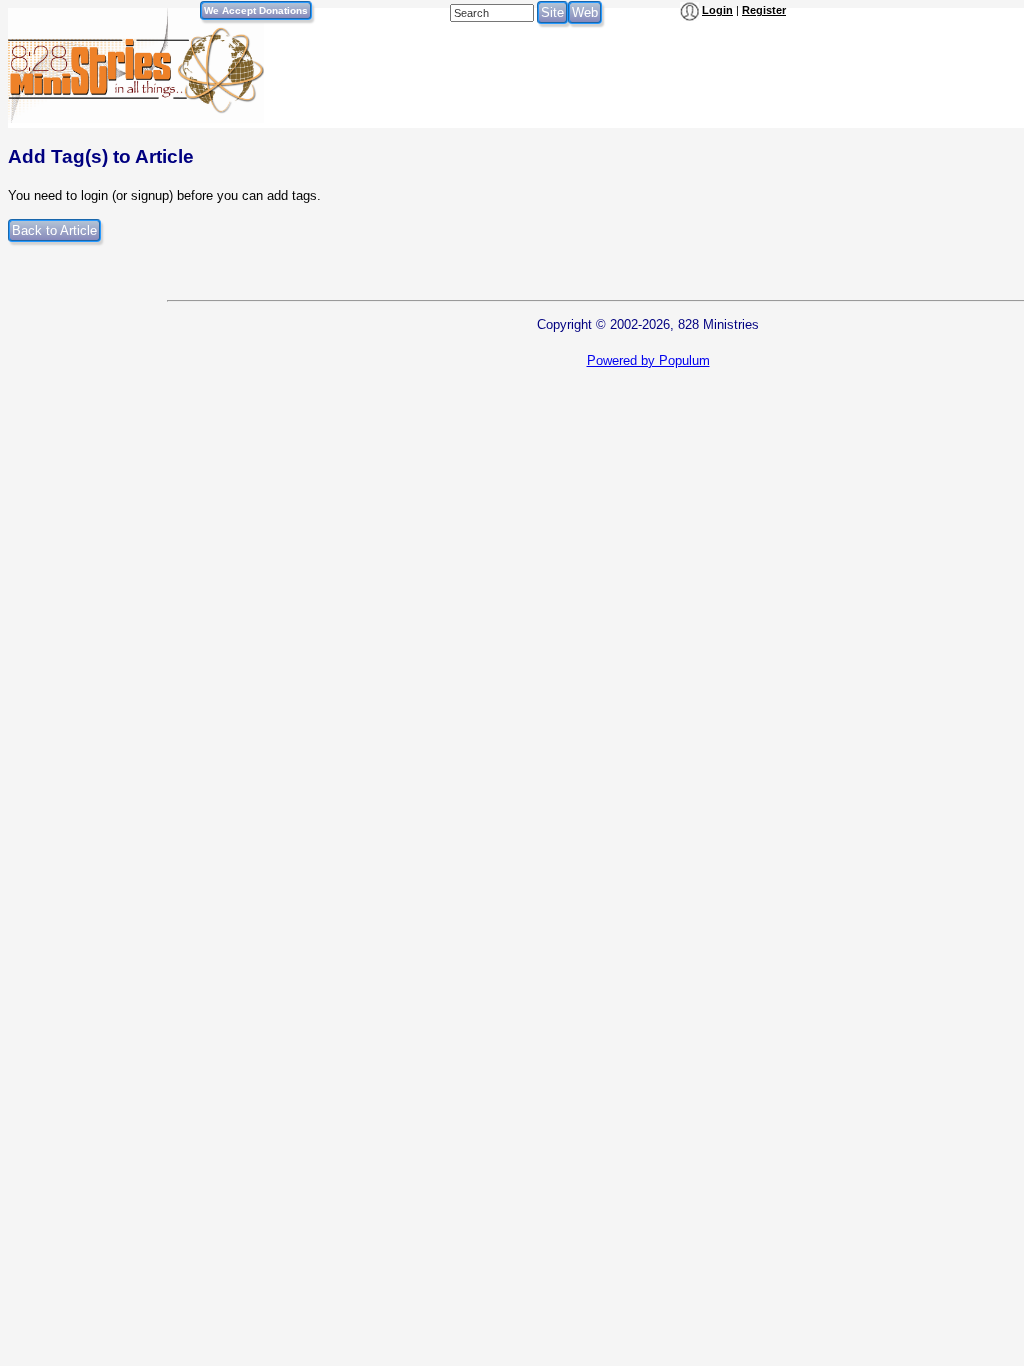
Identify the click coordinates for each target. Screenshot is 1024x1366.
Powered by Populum (648, 360)
